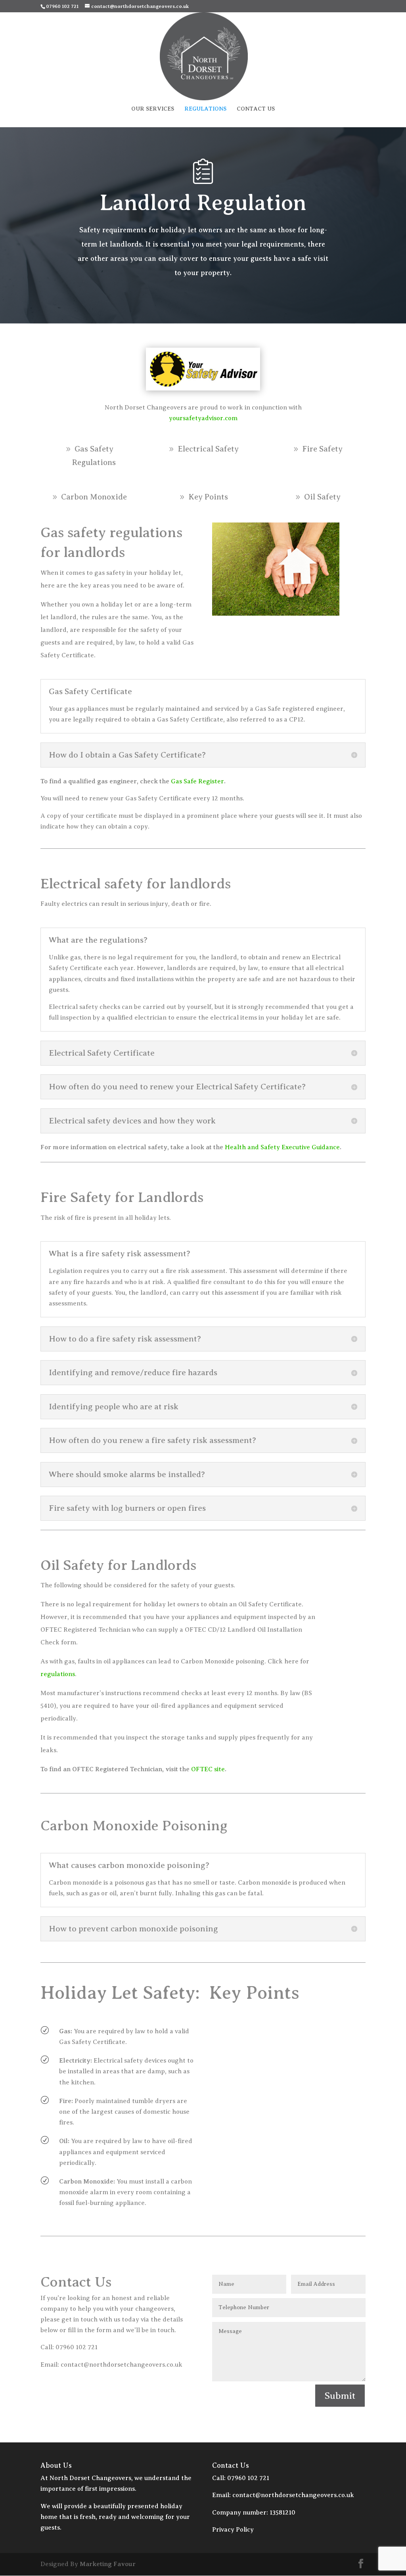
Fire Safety (322, 449)
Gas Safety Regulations (94, 456)
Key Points (208, 497)
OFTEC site (208, 1769)
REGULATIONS (205, 109)
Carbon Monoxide (94, 497)
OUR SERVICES (153, 109)
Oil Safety (322, 497)
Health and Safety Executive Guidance (282, 1147)
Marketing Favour (108, 2564)
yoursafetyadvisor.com (203, 418)
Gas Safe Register (197, 781)
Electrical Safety (208, 449)
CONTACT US (256, 109)
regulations (58, 1674)
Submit (340, 2396)
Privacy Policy (234, 2530)
